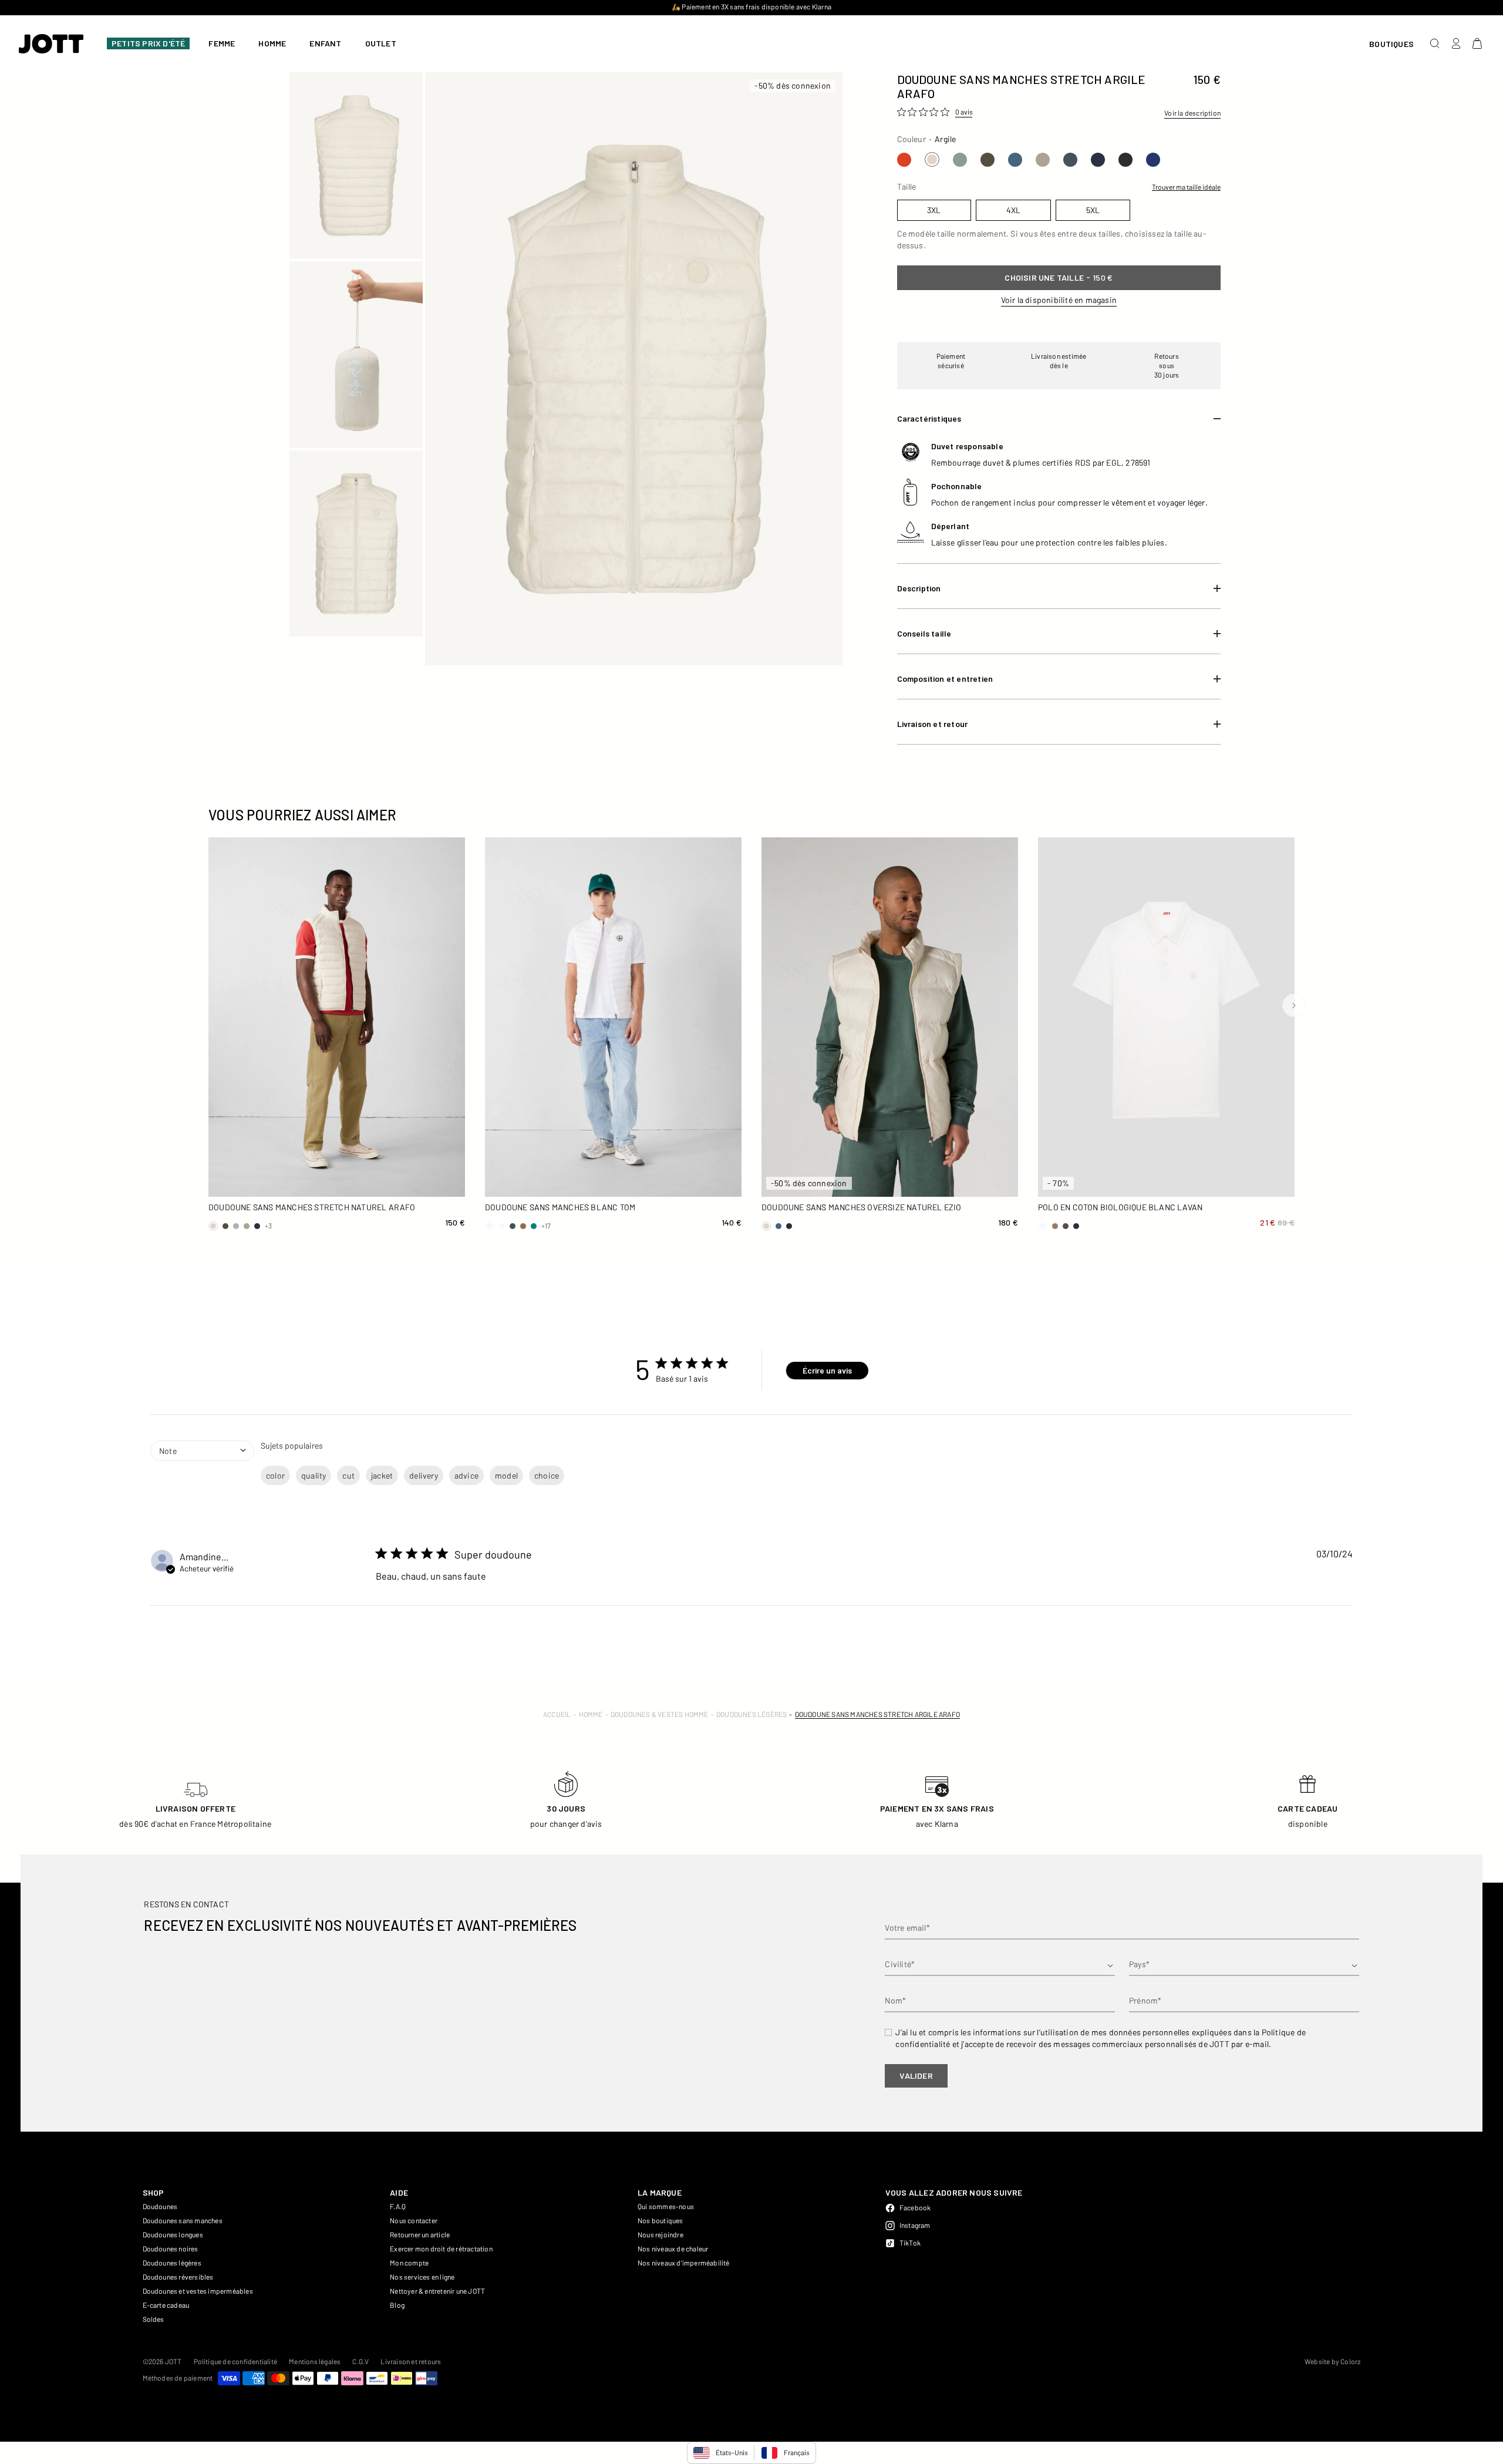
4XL (368, 1183)
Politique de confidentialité (236, 2361)
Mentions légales (315, 2361)
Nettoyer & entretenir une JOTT (437, 2291)
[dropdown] (202, 1472)
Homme (591, 1714)
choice (547, 1475)
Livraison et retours (411, 2361)
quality (314, 1475)
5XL (430, 1183)
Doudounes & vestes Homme (660, 1714)
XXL (243, 1183)
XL (430, 1163)
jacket (382, 1475)
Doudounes (160, 2206)
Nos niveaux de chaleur (673, 2248)
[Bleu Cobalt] (1153, 160)
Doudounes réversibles (178, 2277)
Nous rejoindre (660, 2234)
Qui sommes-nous (666, 2206)
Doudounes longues (173, 2234)
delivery (424, 1475)
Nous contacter (414, 2220)
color (275, 1475)
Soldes (154, 2319)
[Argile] (932, 159)
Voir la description (1192, 113)
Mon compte (409, 2263)
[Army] (988, 160)
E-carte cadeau (166, 2305)
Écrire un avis (827, 1370)
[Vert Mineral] (960, 160)
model (506, 1475)
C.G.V (360, 2361)
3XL (306, 1183)
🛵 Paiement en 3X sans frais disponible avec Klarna (751, 6)
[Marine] (1098, 160)
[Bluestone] (1070, 160)
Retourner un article (420, 2234)
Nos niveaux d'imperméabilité (684, 2263)
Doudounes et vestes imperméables (198, 2291)
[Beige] (1043, 160)
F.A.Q (398, 2206)
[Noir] (1125, 160)
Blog (397, 2305)
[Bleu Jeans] (1015, 160)
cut (348, 1475)
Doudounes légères (751, 1714)
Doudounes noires (171, 2248)
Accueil (557, 1714)
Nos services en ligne (422, 2277)
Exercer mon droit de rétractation (441, 2248)
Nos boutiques (660, 2220)
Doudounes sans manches (183, 2220)
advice (466, 1475)
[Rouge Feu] (904, 160)
